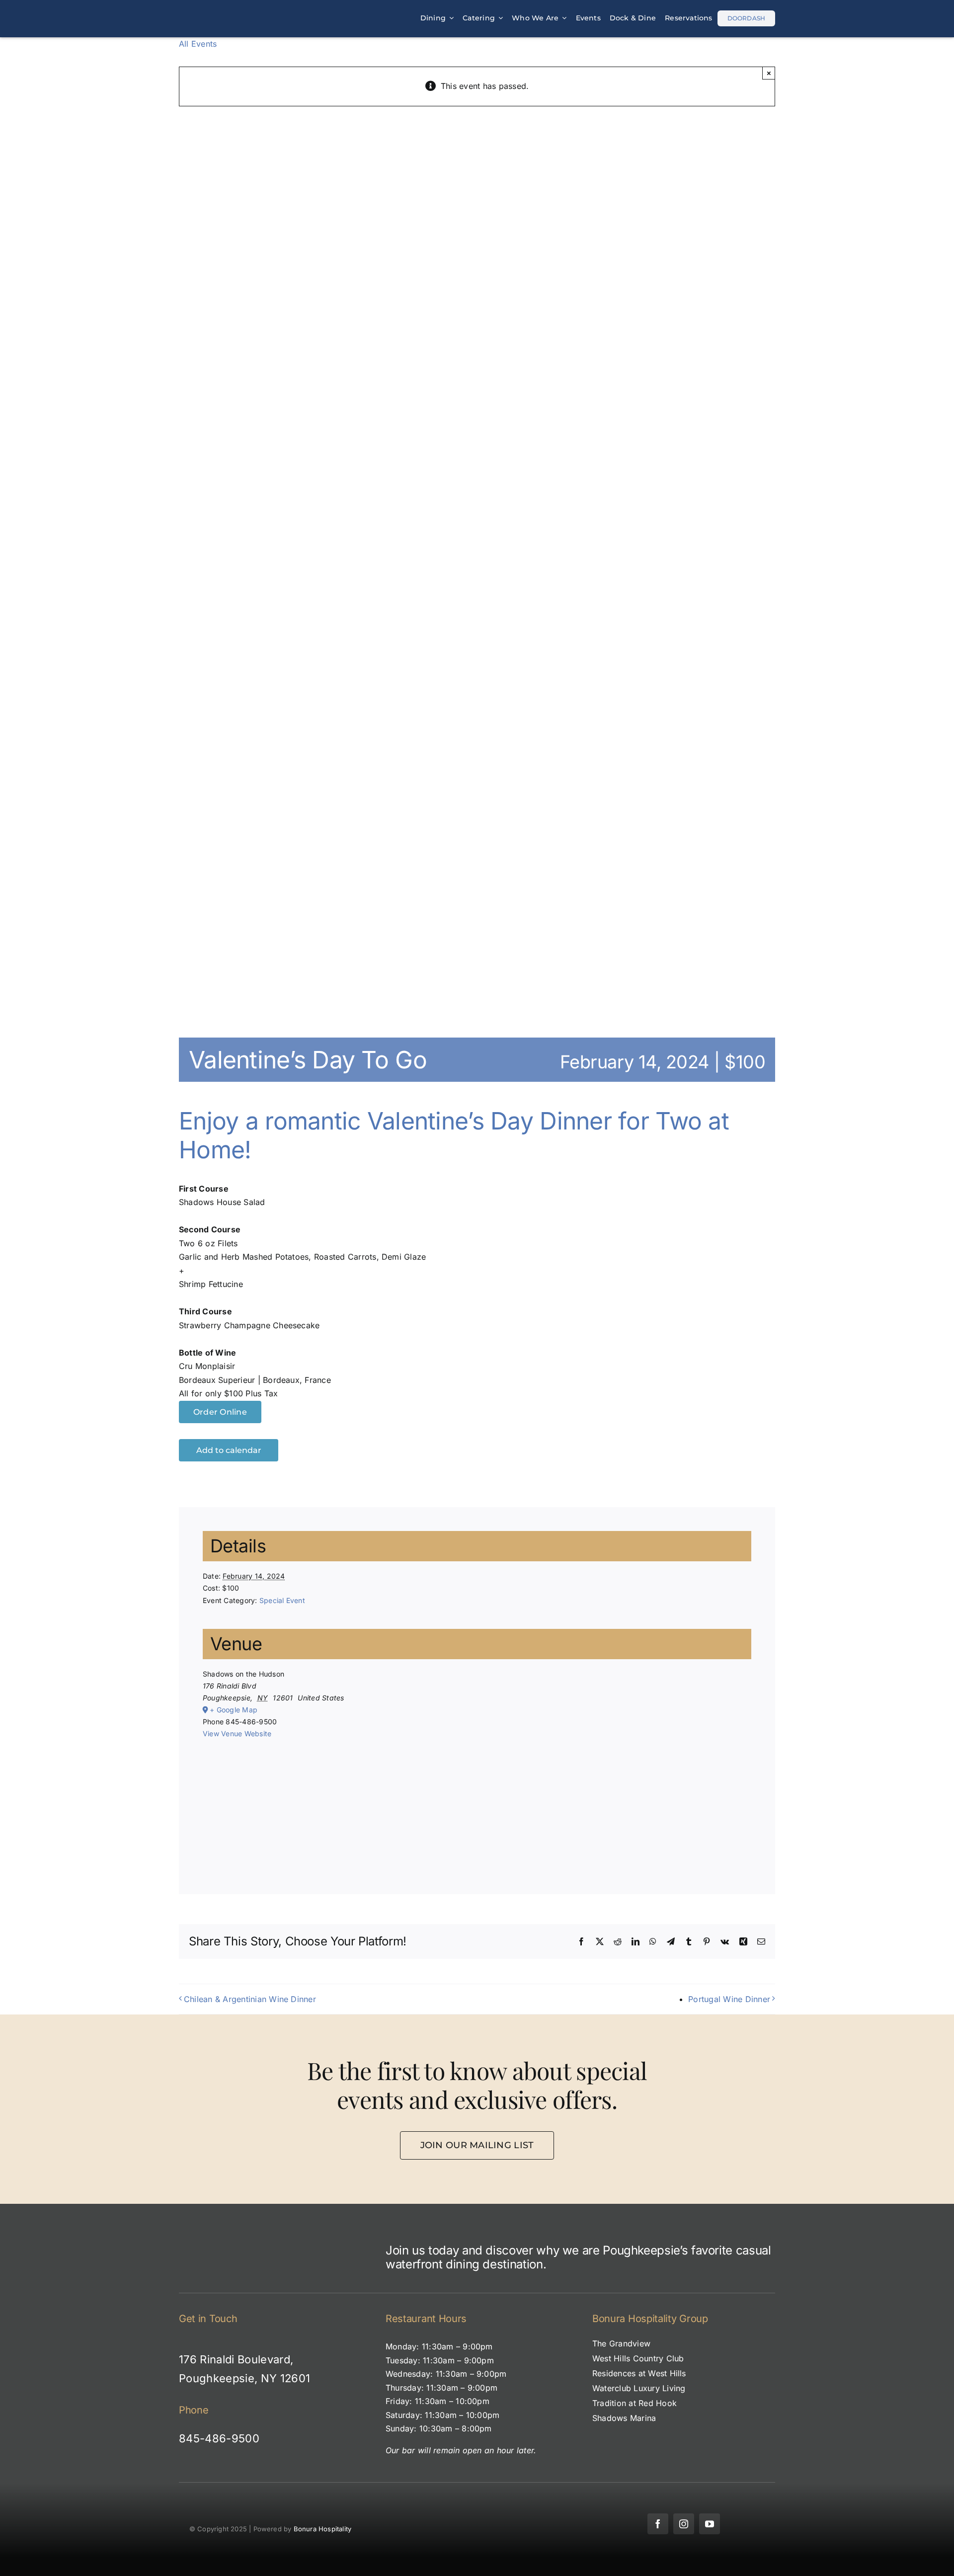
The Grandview (621, 2343)
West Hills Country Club (638, 2358)
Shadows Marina (624, 2418)
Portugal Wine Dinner (729, 1999)
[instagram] (684, 2524)
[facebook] (658, 2524)
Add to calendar (229, 1450)
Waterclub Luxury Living (639, 2388)
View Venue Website (237, 1733)
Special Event (282, 1600)
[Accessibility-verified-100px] (477, 2502)
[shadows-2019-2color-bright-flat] (231, 11)
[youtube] (710, 2524)
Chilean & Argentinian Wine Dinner (250, 1999)
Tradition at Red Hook (635, 2403)
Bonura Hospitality (323, 2529)
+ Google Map (234, 1710)
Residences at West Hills (639, 2373)
